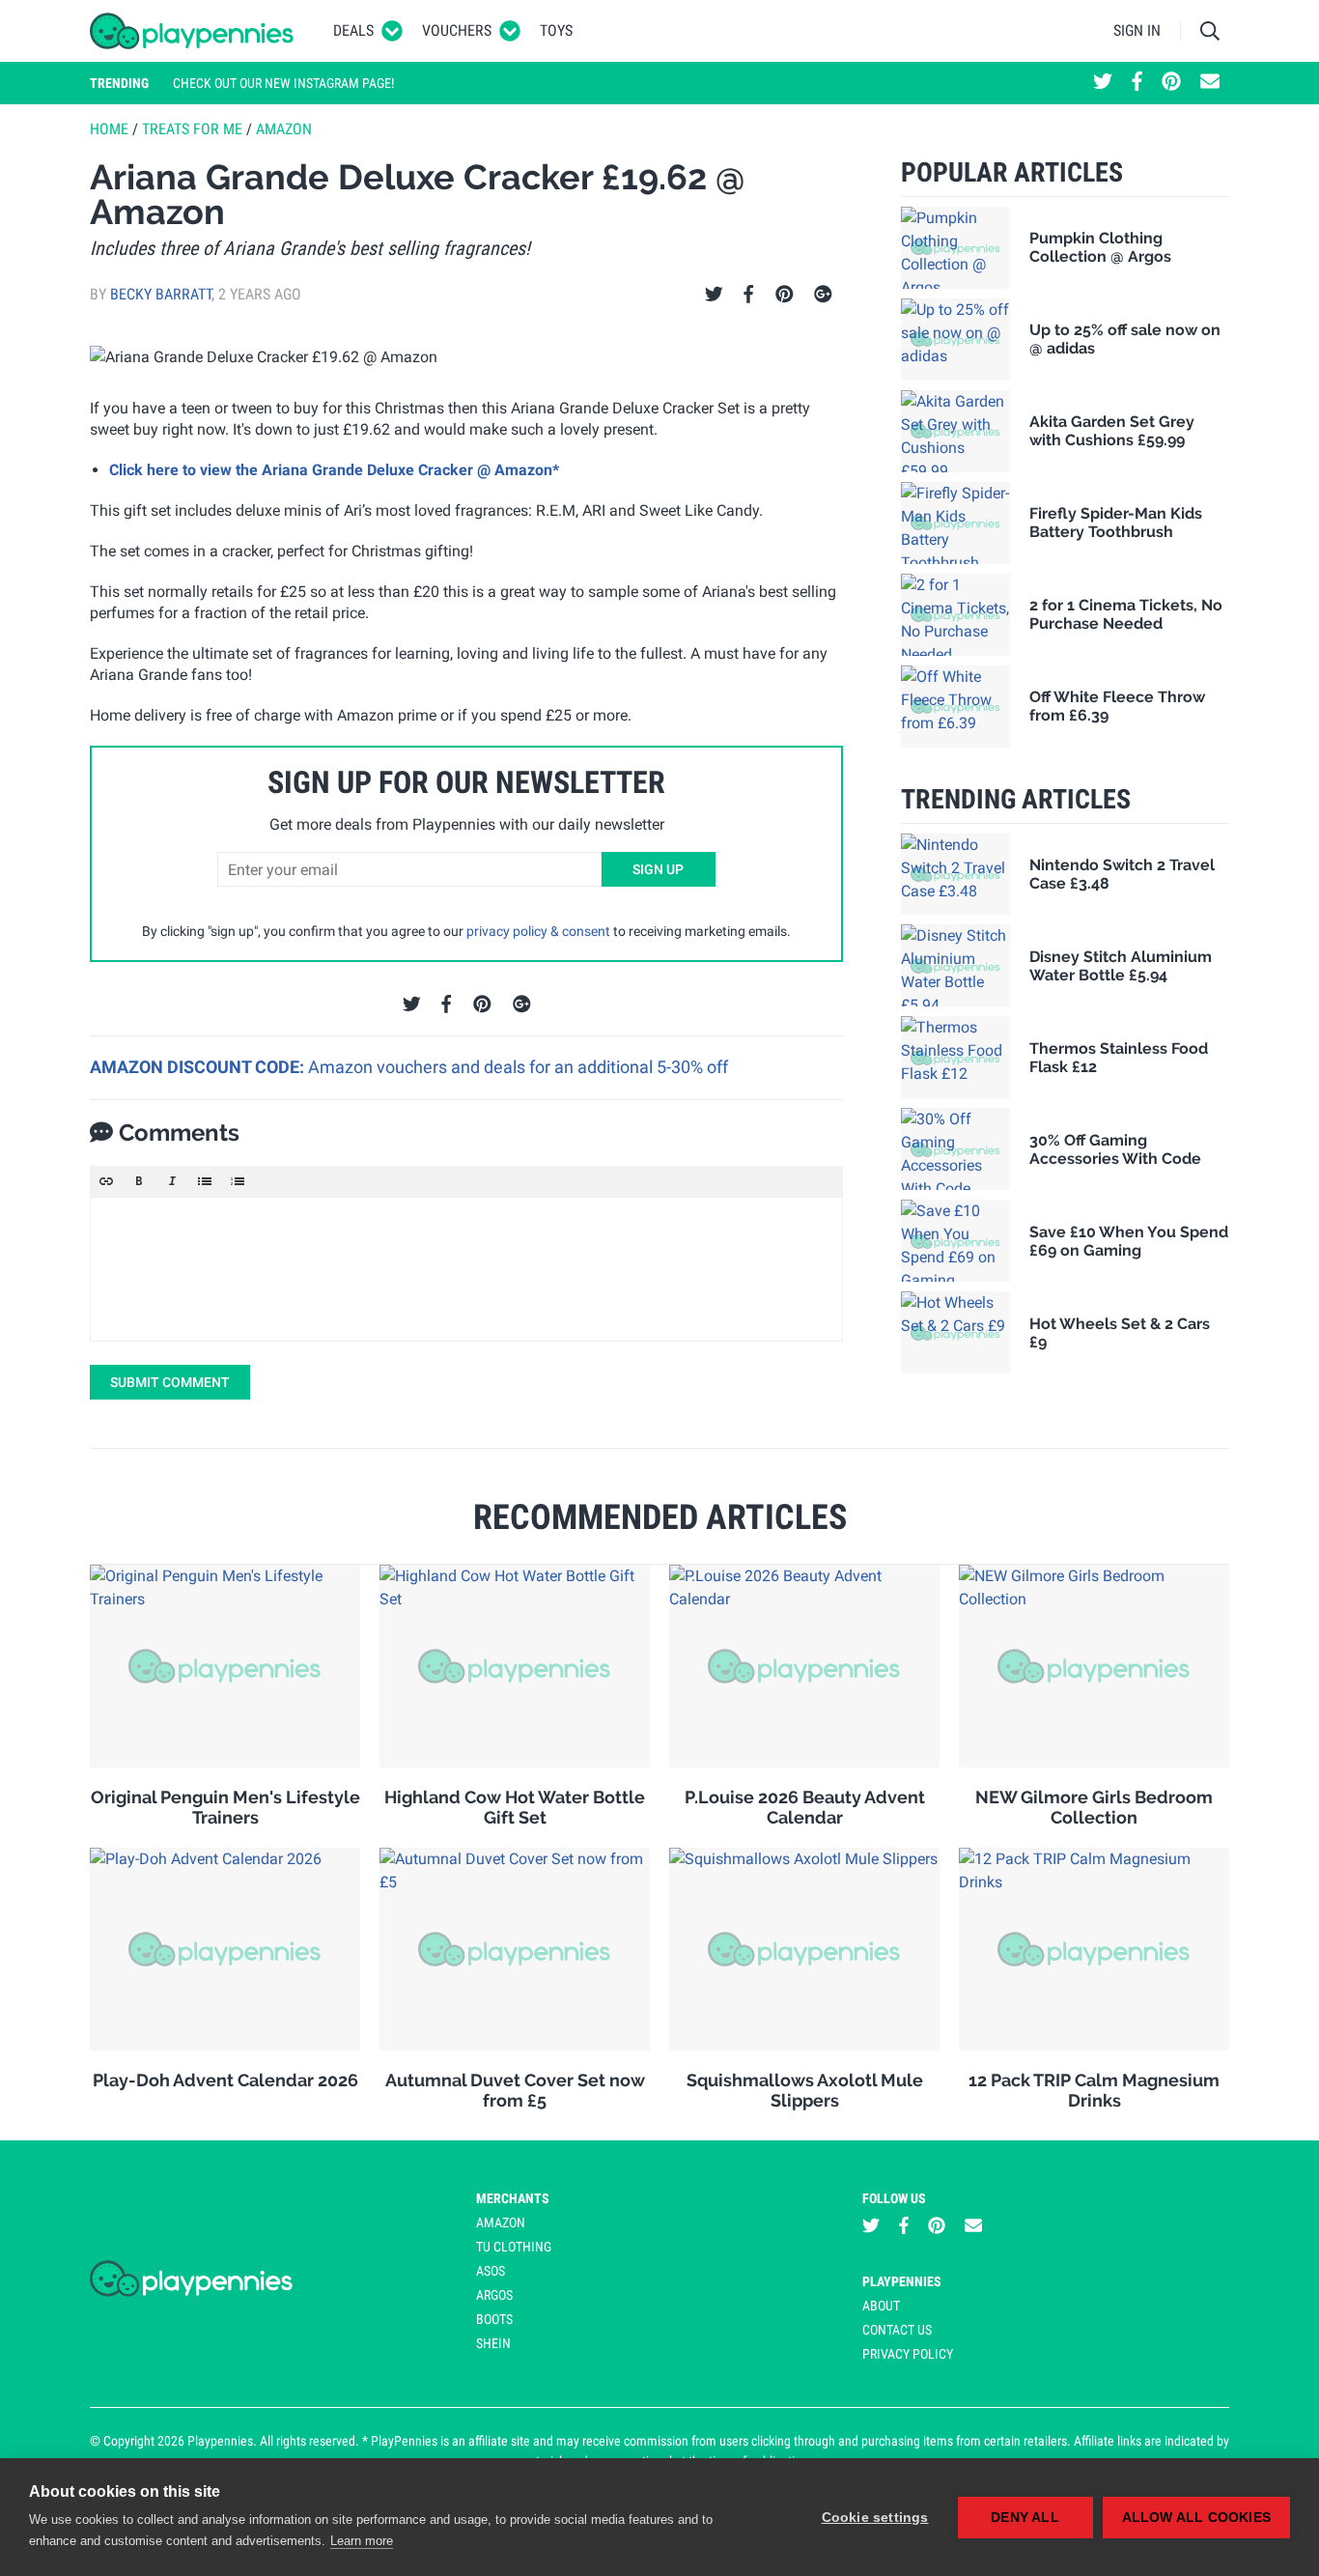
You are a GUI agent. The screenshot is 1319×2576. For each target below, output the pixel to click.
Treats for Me (192, 129)
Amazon (284, 129)
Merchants (513, 2198)
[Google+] (823, 295)
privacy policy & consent (538, 931)
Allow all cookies (1196, 2518)
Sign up (658, 869)
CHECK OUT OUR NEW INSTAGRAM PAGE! (283, 83)
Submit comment (170, 1382)
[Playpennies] (192, 31)
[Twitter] (714, 295)
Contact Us (897, 2330)
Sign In (1137, 30)
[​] (466, 1269)
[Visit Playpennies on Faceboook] (1137, 83)
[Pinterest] (785, 295)
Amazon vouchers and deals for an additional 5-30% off (518, 1067)
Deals (353, 30)
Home (109, 129)
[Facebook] (748, 295)
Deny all (1025, 2518)
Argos (494, 2295)
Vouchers (457, 30)
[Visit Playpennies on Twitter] (1103, 83)
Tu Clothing (514, 2247)
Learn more (362, 2541)
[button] (106, 1181)
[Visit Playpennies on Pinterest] (1171, 83)
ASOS (491, 2271)
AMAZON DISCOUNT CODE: (199, 1067)
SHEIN (493, 2343)
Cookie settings (875, 2518)
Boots (494, 2319)
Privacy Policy (908, 2354)
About (881, 2306)
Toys (556, 30)
